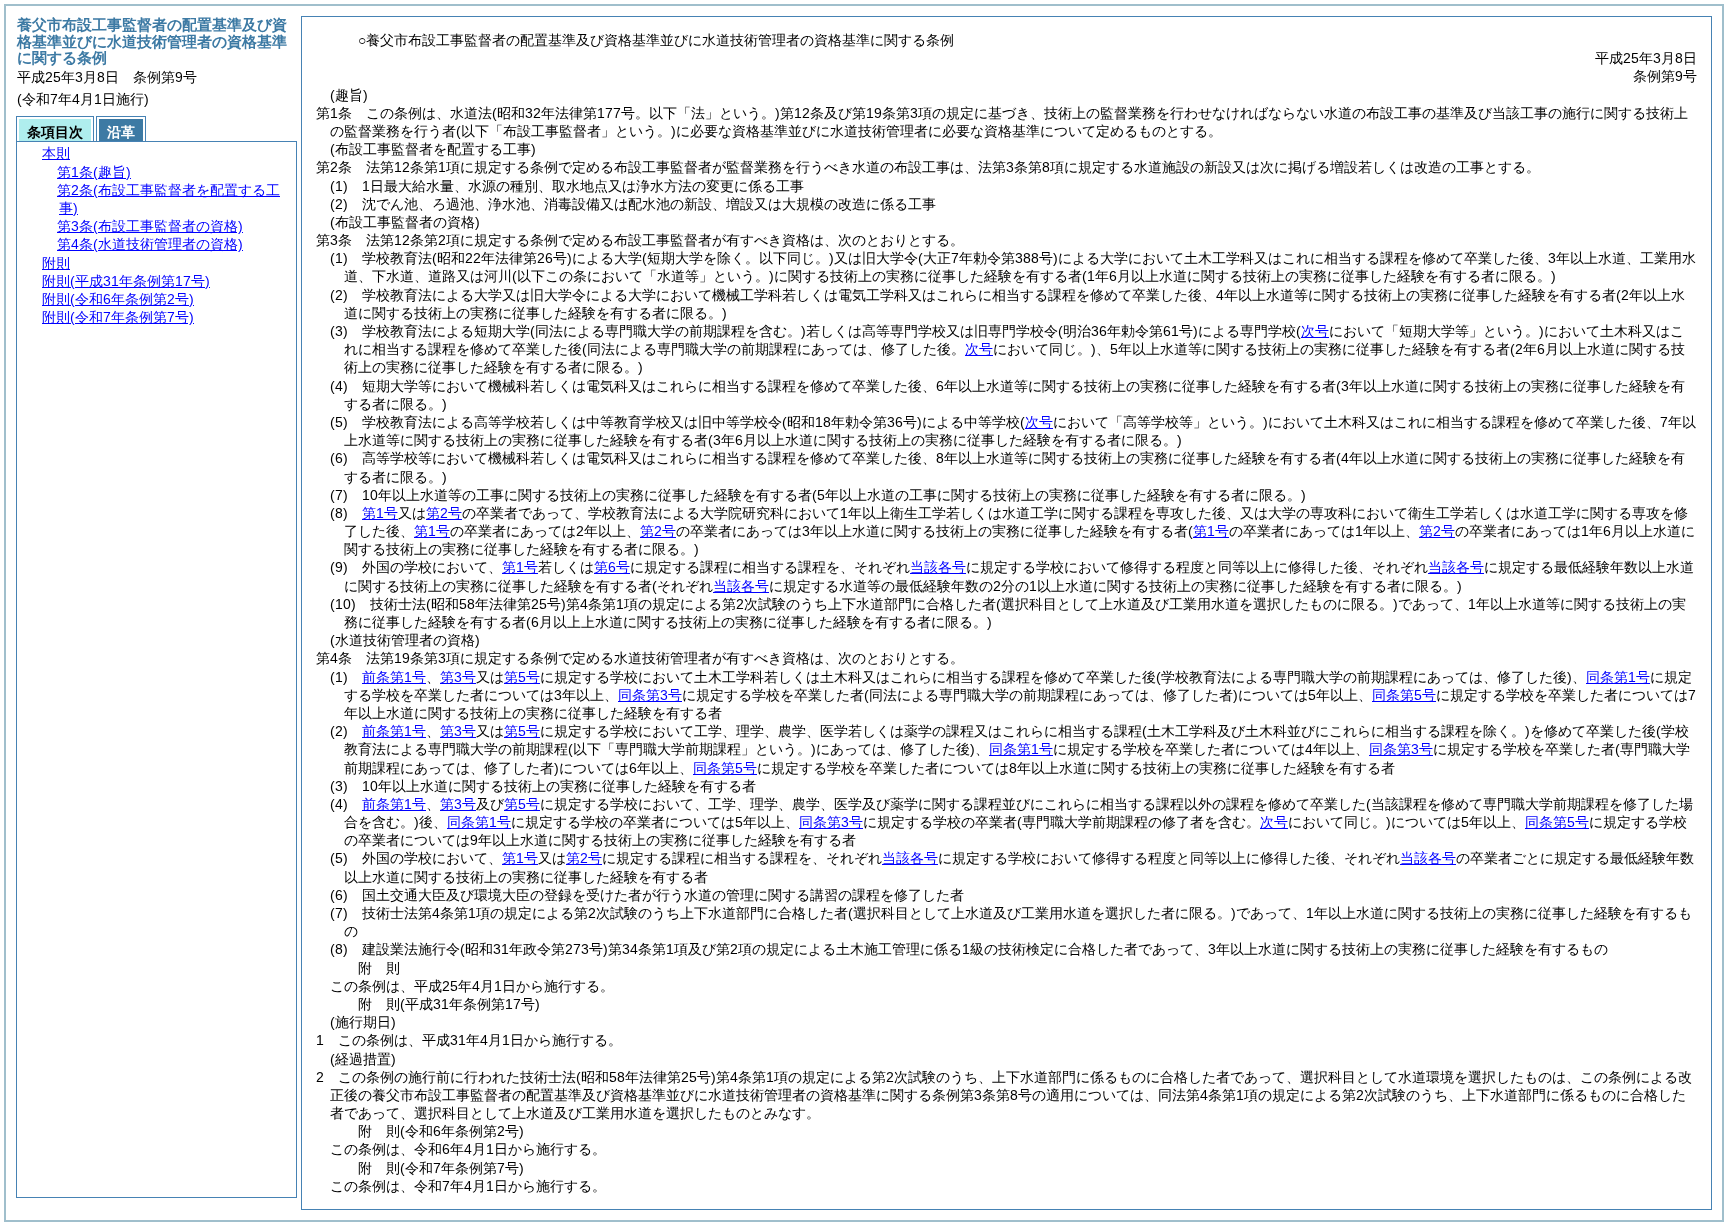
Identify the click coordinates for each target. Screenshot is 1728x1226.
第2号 (444, 513)
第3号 (458, 677)
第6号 (612, 567)
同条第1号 (1618, 677)
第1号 (380, 513)
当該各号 (938, 567)
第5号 (522, 677)
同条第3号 (650, 695)
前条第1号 (394, 677)
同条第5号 (1404, 695)
